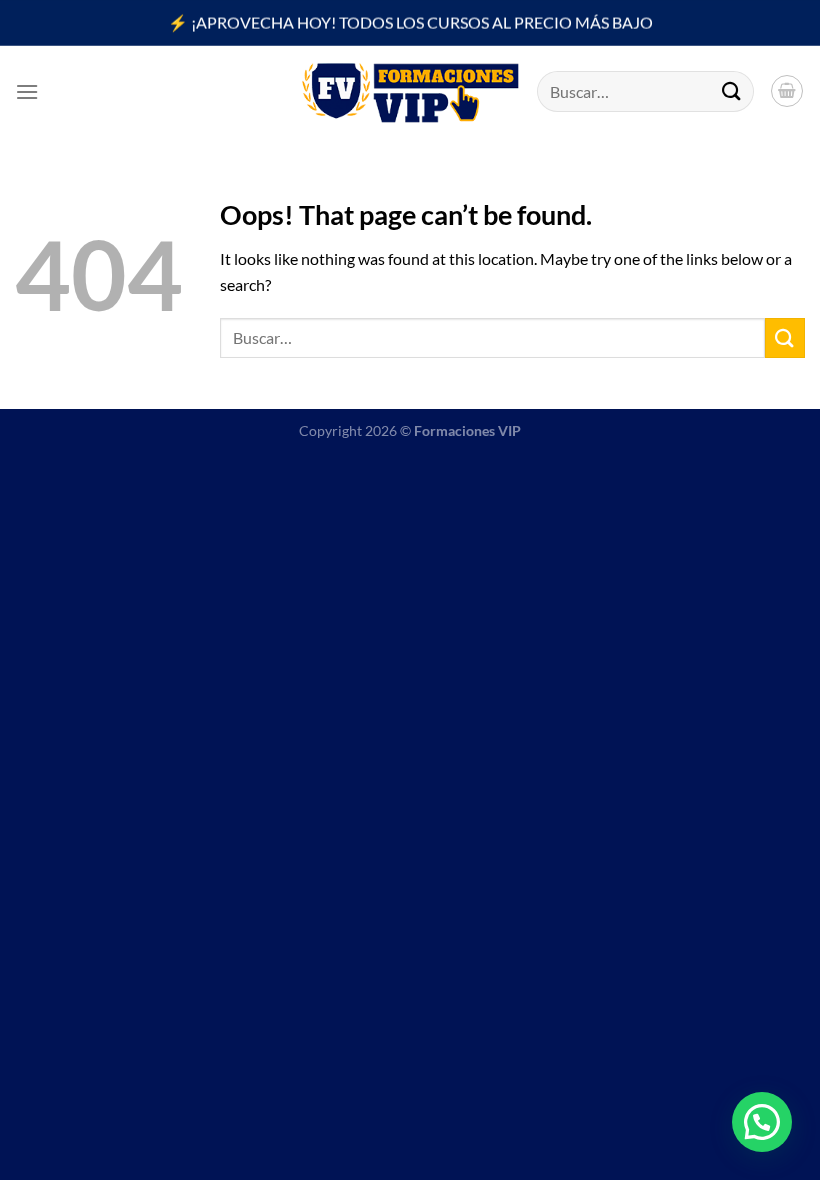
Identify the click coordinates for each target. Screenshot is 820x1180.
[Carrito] (787, 91)
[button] (762, 1122)
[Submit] (732, 91)
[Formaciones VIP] (410, 91)
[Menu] (27, 91)
